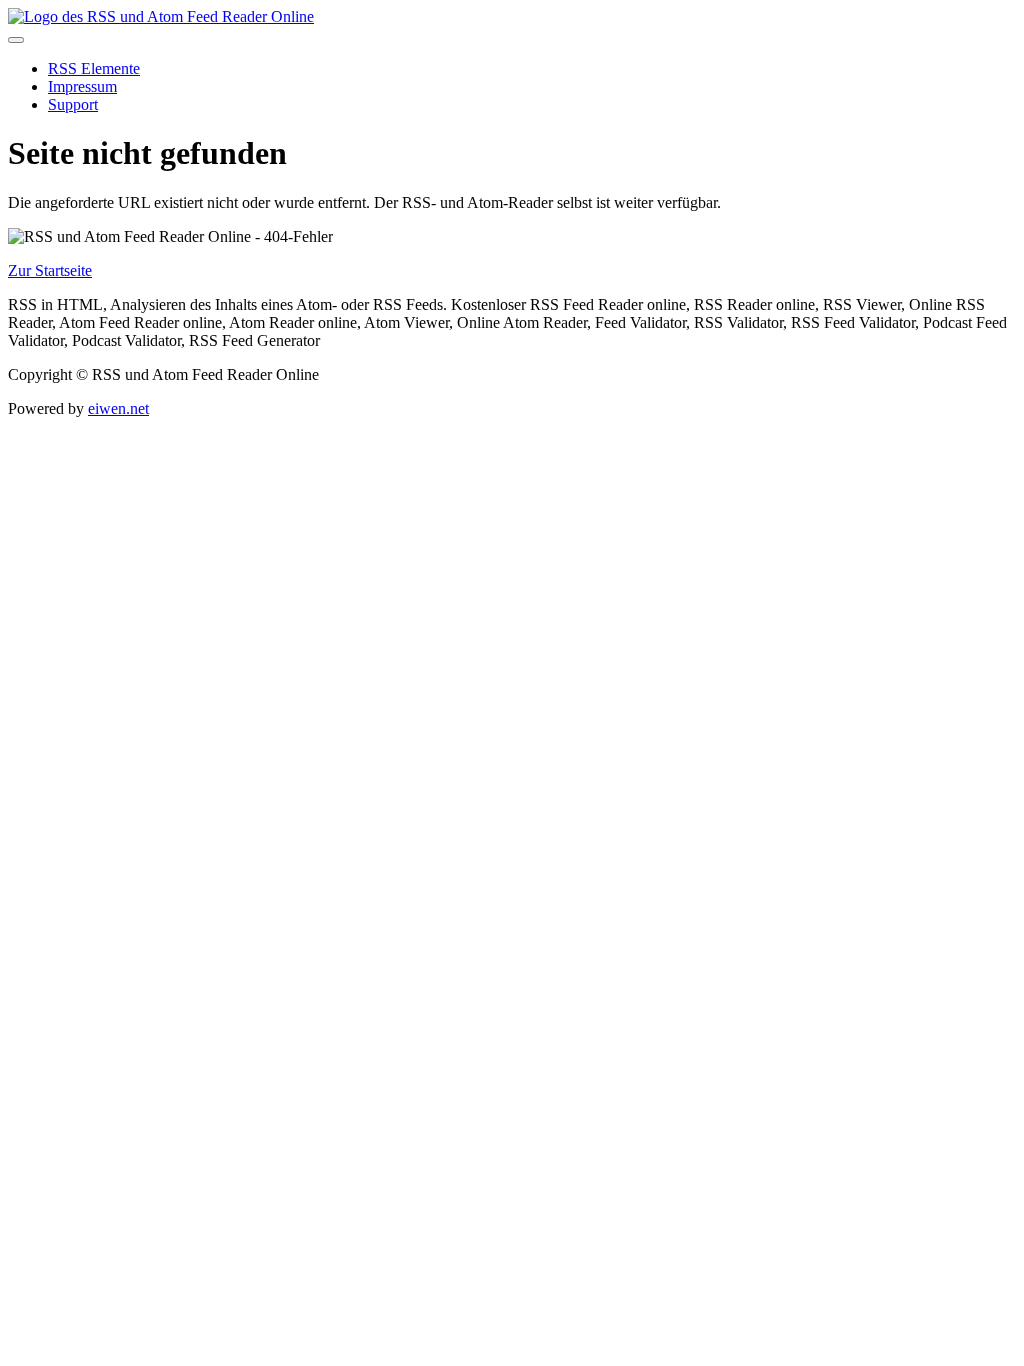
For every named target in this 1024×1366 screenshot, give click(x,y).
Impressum (82, 86)
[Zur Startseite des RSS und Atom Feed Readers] (161, 16)
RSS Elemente (94, 68)
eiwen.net (118, 408)
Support (73, 104)
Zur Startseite (50, 270)
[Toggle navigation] (16, 40)
